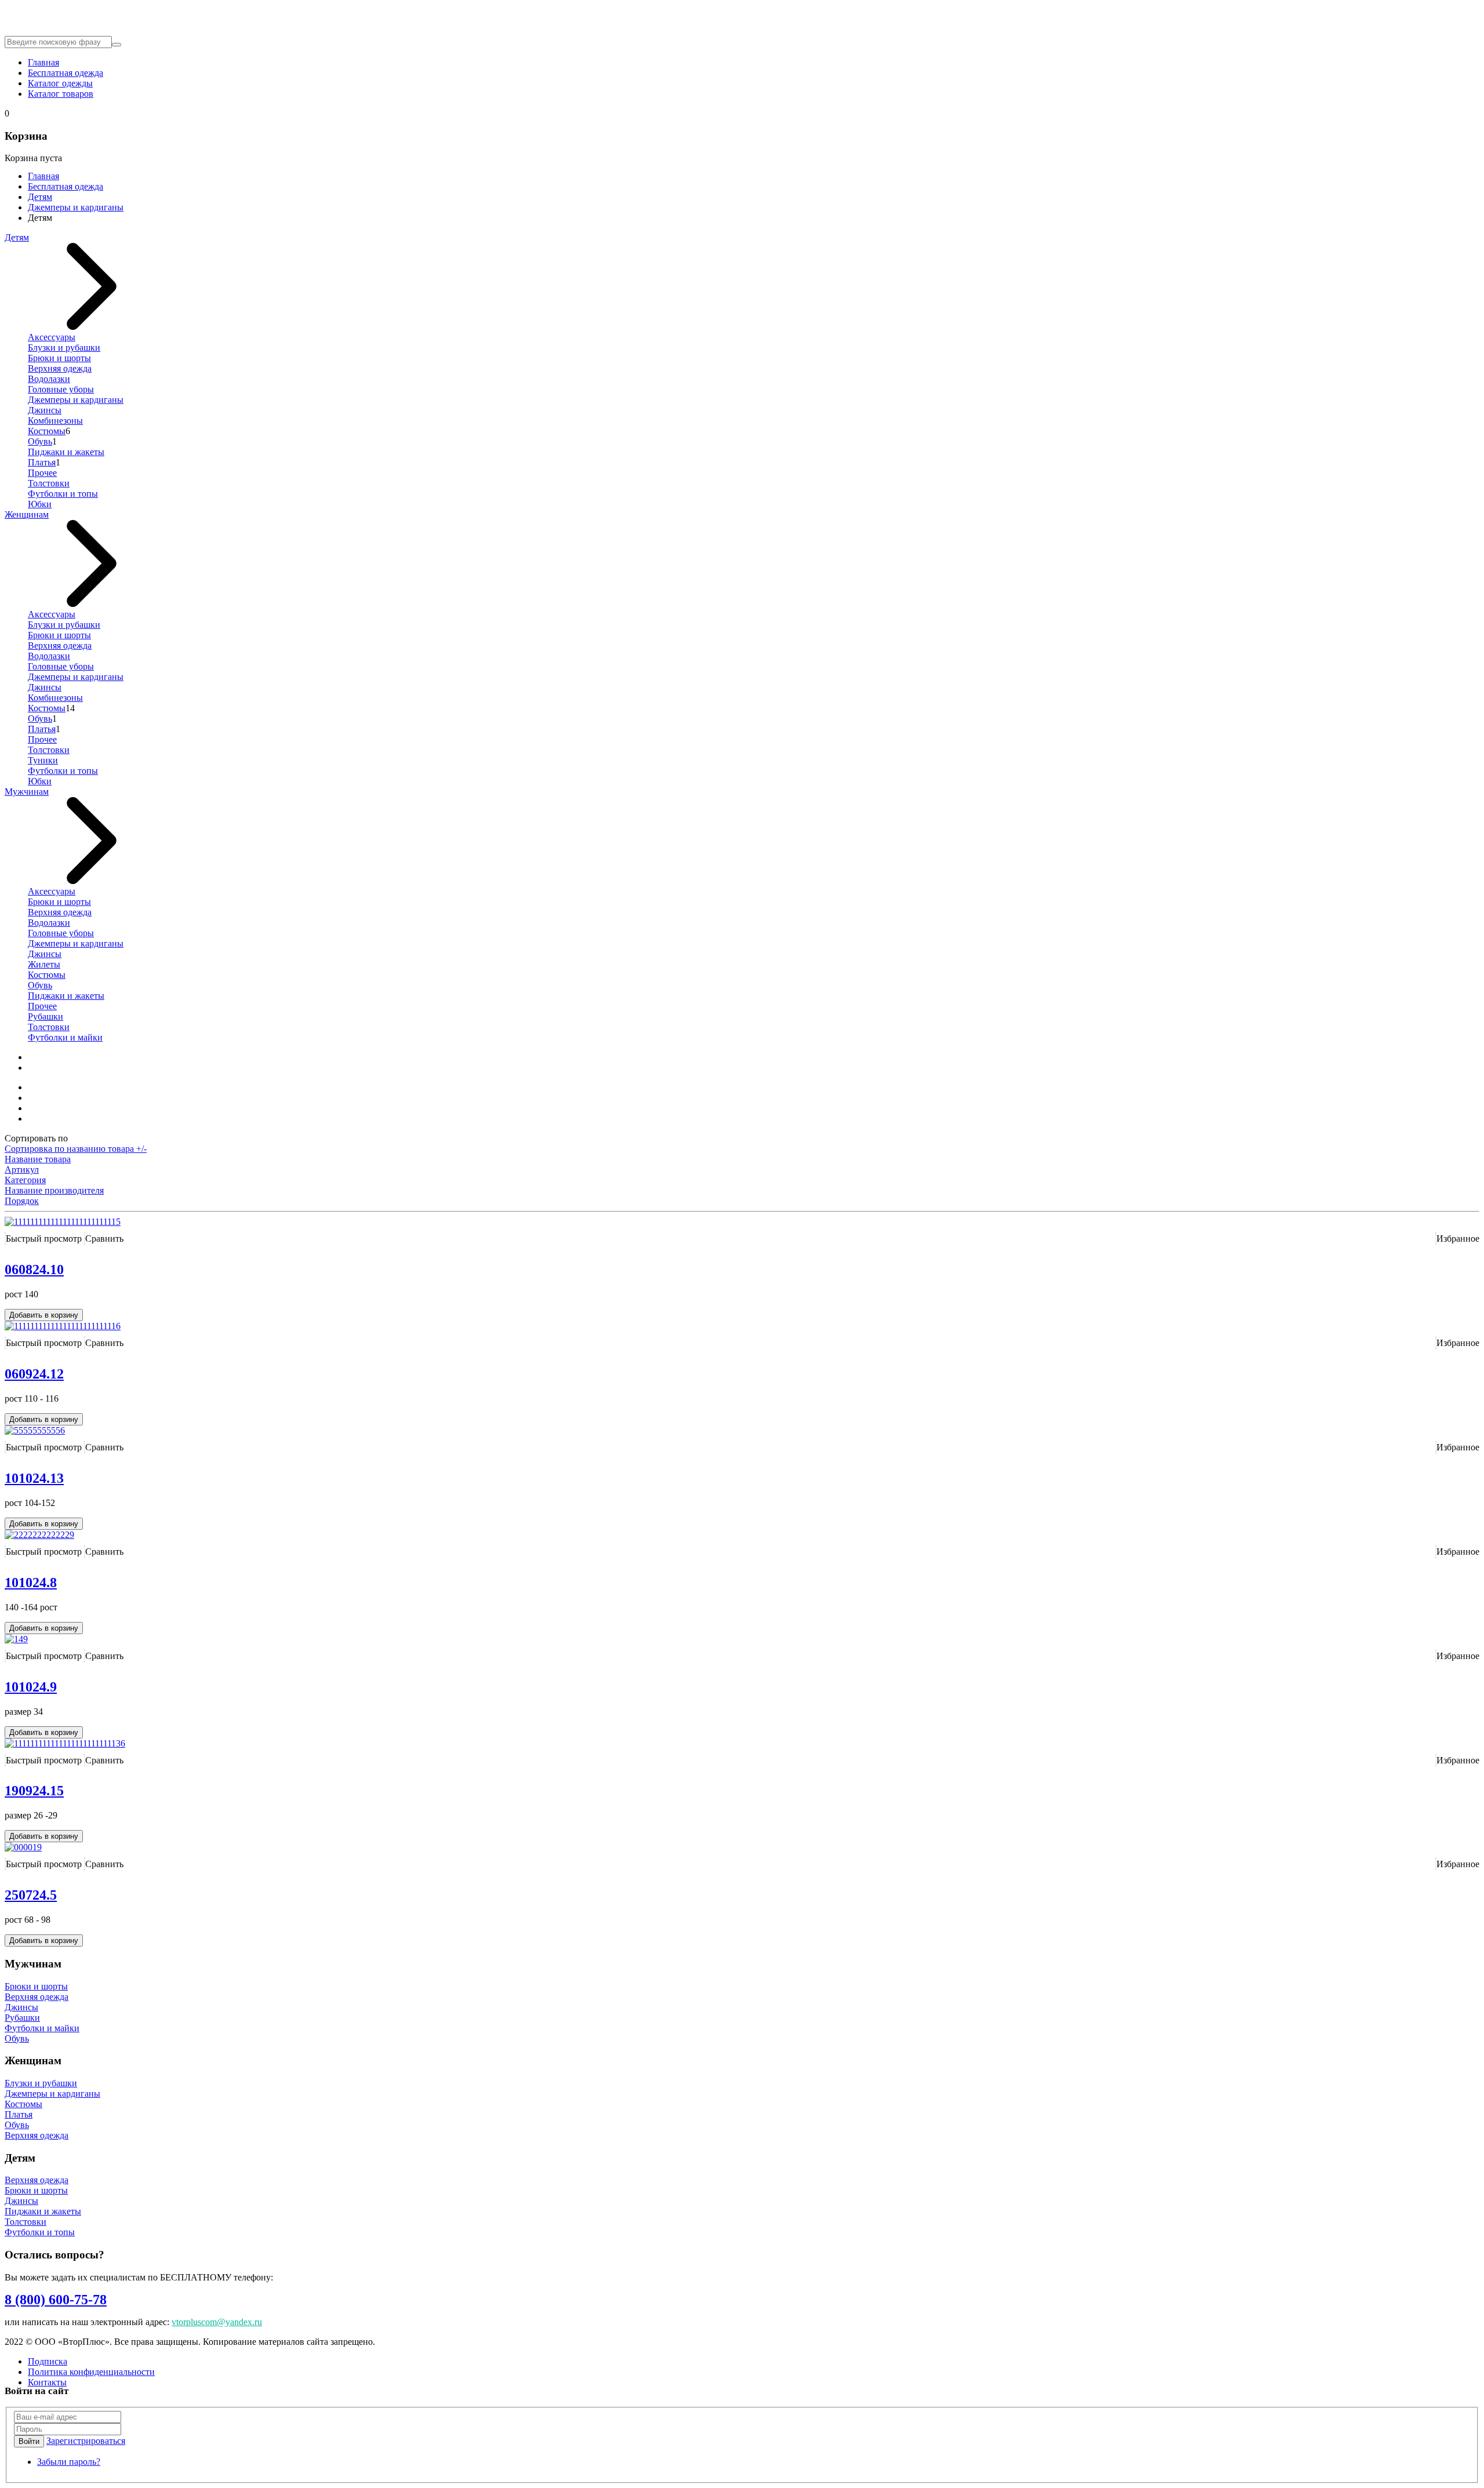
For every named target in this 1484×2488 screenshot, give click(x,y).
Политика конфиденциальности (91, 2372)
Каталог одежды (60, 83)
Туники (43, 760)
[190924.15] (65, 1743)
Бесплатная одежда (66, 73)
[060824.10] (63, 1222)
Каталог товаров (61, 94)
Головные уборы (61, 389)
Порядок (22, 1201)
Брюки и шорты (59, 358)
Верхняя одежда (60, 368)
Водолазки (49, 379)
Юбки (40, 504)
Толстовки (49, 483)
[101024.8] (39, 1535)
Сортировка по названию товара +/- (76, 1149)
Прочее (42, 473)
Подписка (48, 2361)
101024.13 (34, 1478)
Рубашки (46, 1016)
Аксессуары (52, 337)
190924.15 (34, 1791)
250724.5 (31, 1895)
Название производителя (54, 1190)
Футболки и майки (65, 1037)
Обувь (40, 441)
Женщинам (27, 514)
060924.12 (34, 1374)
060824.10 (34, 1270)
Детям (40, 197)
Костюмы (47, 431)
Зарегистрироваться (86, 2441)
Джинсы (45, 410)
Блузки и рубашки (64, 348)
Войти (29, 2441)
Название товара (38, 1159)
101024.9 (31, 1687)
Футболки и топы (63, 494)
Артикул (22, 1170)
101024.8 (31, 1583)
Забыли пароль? (69, 2462)
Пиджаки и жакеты (66, 452)
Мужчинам (27, 792)
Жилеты (44, 964)
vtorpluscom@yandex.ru (217, 2322)
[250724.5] (23, 1847)
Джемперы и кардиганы (76, 207)
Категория (25, 1180)
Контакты (47, 2382)
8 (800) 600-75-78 (56, 2300)
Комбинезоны (55, 421)
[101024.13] (35, 1430)
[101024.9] (16, 1639)
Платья (42, 462)
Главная (43, 62)
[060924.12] (63, 1326)
